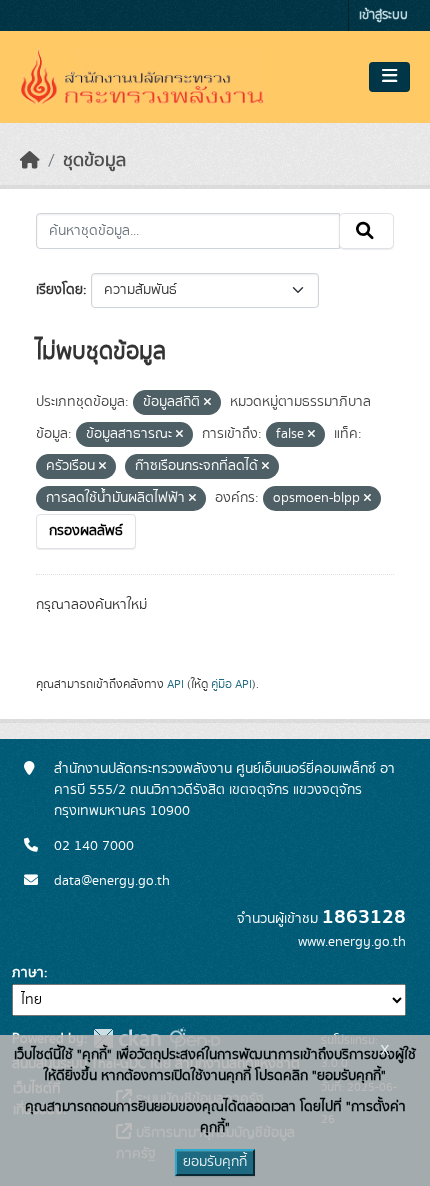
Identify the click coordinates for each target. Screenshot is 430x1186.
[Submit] (366, 231)
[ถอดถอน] (207, 403)
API (175, 684)
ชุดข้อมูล (94, 161)
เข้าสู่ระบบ (383, 15)
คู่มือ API (231, 684)
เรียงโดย (59, 290)
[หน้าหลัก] (30, 161)
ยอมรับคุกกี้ (215, 1162)
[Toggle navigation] (389, 77)
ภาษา (28, 973)
